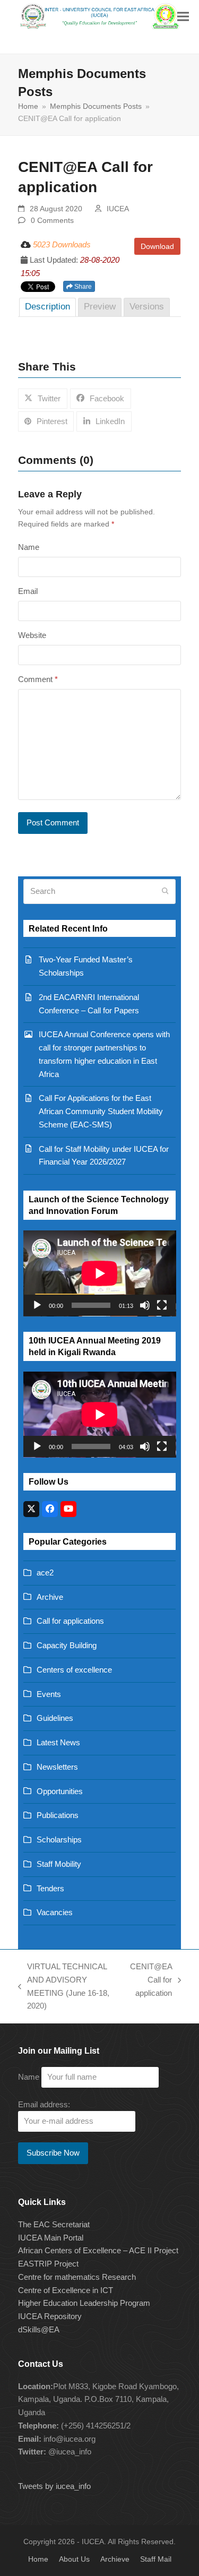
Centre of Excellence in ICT (66, 2290)
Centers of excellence (74, 1670)
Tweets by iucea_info (54, 2486)
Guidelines (55, 1718)
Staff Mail (156, 2559)
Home (38, 2559)
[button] (183, 16)
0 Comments (52, 220)
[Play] (37, 1305)
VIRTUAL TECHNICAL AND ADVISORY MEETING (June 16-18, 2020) (64, 1986)
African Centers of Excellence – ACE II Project (98, 2250)
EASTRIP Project (48, 2264)
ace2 (45, 1573)
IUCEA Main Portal (51, 2238)
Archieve (115, 2559)
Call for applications (70, 1621)
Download (157, 246)
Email (28, 591)
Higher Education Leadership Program (84, 2303)
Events (49, 1694)
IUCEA (118, 209)
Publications (58, 1815)
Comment (38, 679)
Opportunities (60, 1791)
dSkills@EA (39, 2329)
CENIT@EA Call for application (151, 1981)
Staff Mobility (59, 1864)
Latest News (58, 1742)
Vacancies (55, 1912)
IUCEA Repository (50, 2316)
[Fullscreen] (162, 1305)
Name (29, 547)
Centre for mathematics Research (77, 2277)
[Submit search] (165, 891)
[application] (100, 1273)
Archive (50, 1597)
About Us (74, 2559)
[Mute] (145, 1305)
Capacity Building (67, 1645)
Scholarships (59, 1840)
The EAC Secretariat (54, 2224)
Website (32, 635)
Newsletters (57, 1767)
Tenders (50, 1888)
